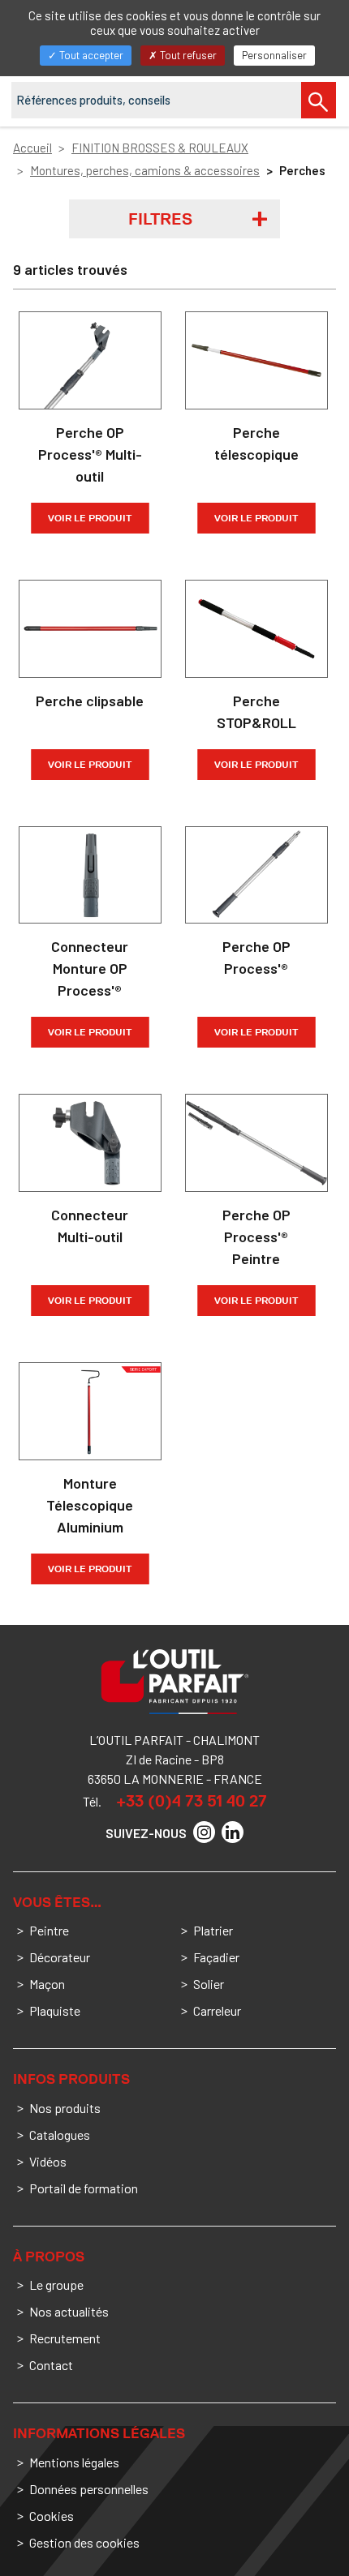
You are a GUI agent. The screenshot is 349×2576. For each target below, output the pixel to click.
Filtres (160, 219)
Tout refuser (187, 55)
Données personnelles (89, 2489)
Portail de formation (84, 2188)
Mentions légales (74, 2462)
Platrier (213, 1930)
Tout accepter (90, 55)
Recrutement (65, 2338)
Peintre (49, 1930)
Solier (209, 1984)
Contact (51, 2365)
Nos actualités (69, 2311)
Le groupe (56, 2285)
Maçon (47, 1984)
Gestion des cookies (84, 2542)
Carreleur (217, 2010)
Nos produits (65, 2108)
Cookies (52, 2516)
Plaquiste (55, 2010)
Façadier (216, 1957)
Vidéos (48, 2161)
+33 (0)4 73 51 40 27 (192, 1801)
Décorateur (60, 1957)
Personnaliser (274, 55)
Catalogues (60, 2135)
